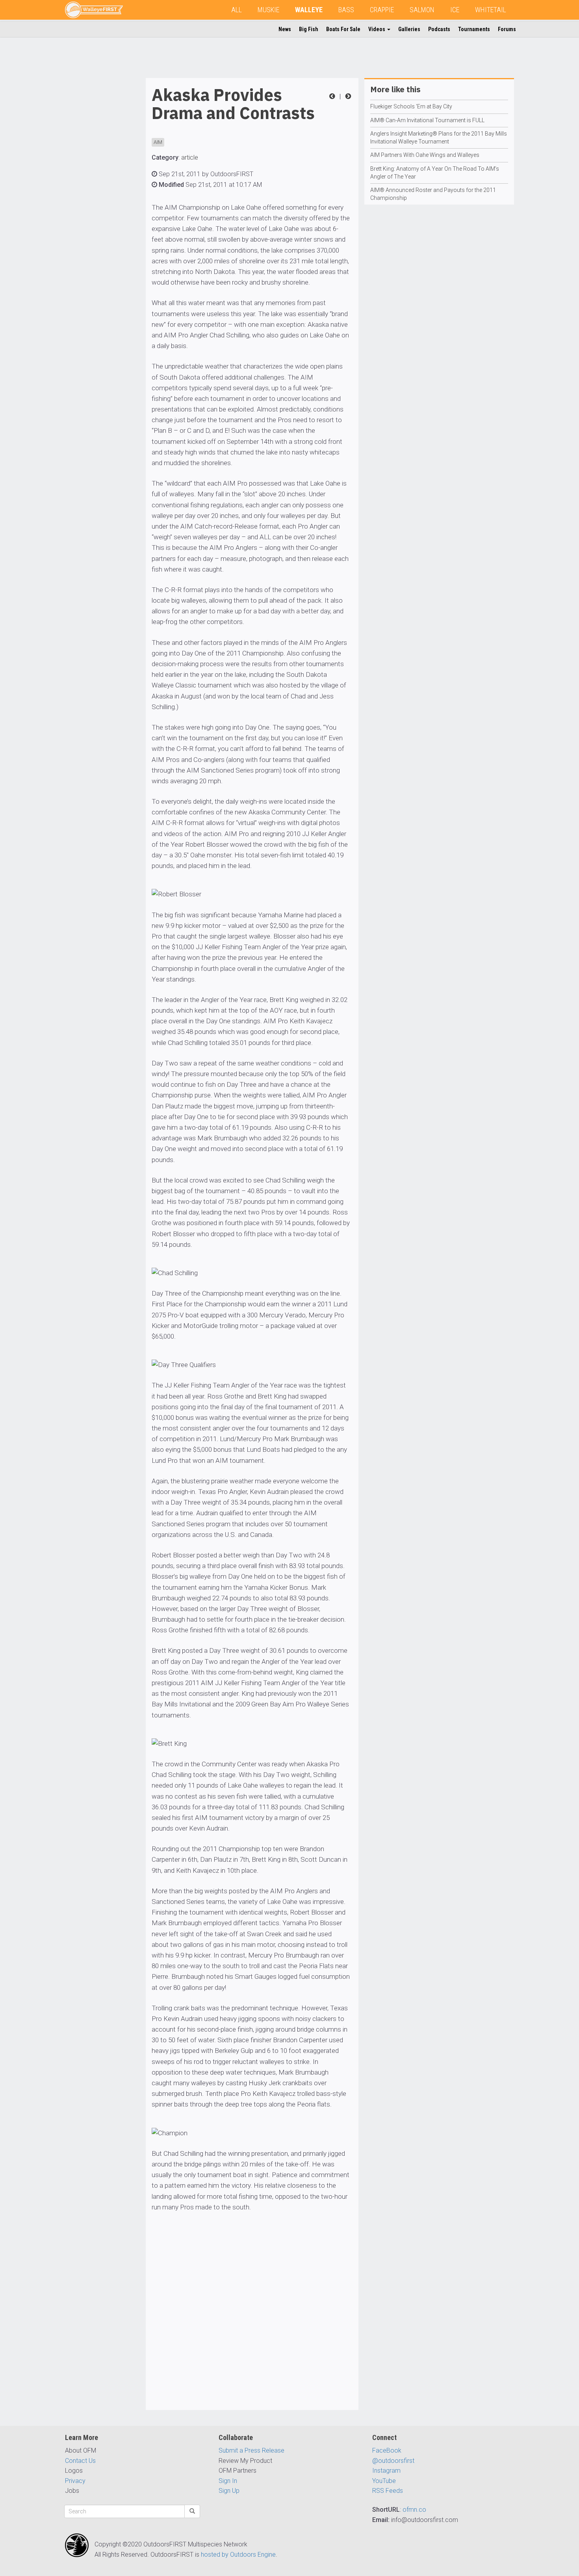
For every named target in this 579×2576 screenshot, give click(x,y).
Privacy (75, 2481)
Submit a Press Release (251, 2450)
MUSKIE (268, 10)
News (285, 29)
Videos (377, 29)
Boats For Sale (343, 29)
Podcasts (439, 29)
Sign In (228, 2481)
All (237, 10)
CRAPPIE (382, 10)
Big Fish (309, 29)
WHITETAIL (491, 10)
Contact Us (80, 2461)
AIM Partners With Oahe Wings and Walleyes (425, 155)
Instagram (386, 2471)
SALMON (422, 10)
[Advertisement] (96, 196)
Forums (507, 29)
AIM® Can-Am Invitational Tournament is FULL (427, 120)
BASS (346, 10)
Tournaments (474, 29)
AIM (158, 142)
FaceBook (387, 2450)
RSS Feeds (388, 2491)
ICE (455, 10)
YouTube (384, 2481)
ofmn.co (414, 2510)
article (190, 157)
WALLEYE (309, 10)
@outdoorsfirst (393, 2461)
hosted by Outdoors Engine (238, 2555)
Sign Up (229, 2491)
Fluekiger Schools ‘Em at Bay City (411, 106)
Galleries (409, 29)
